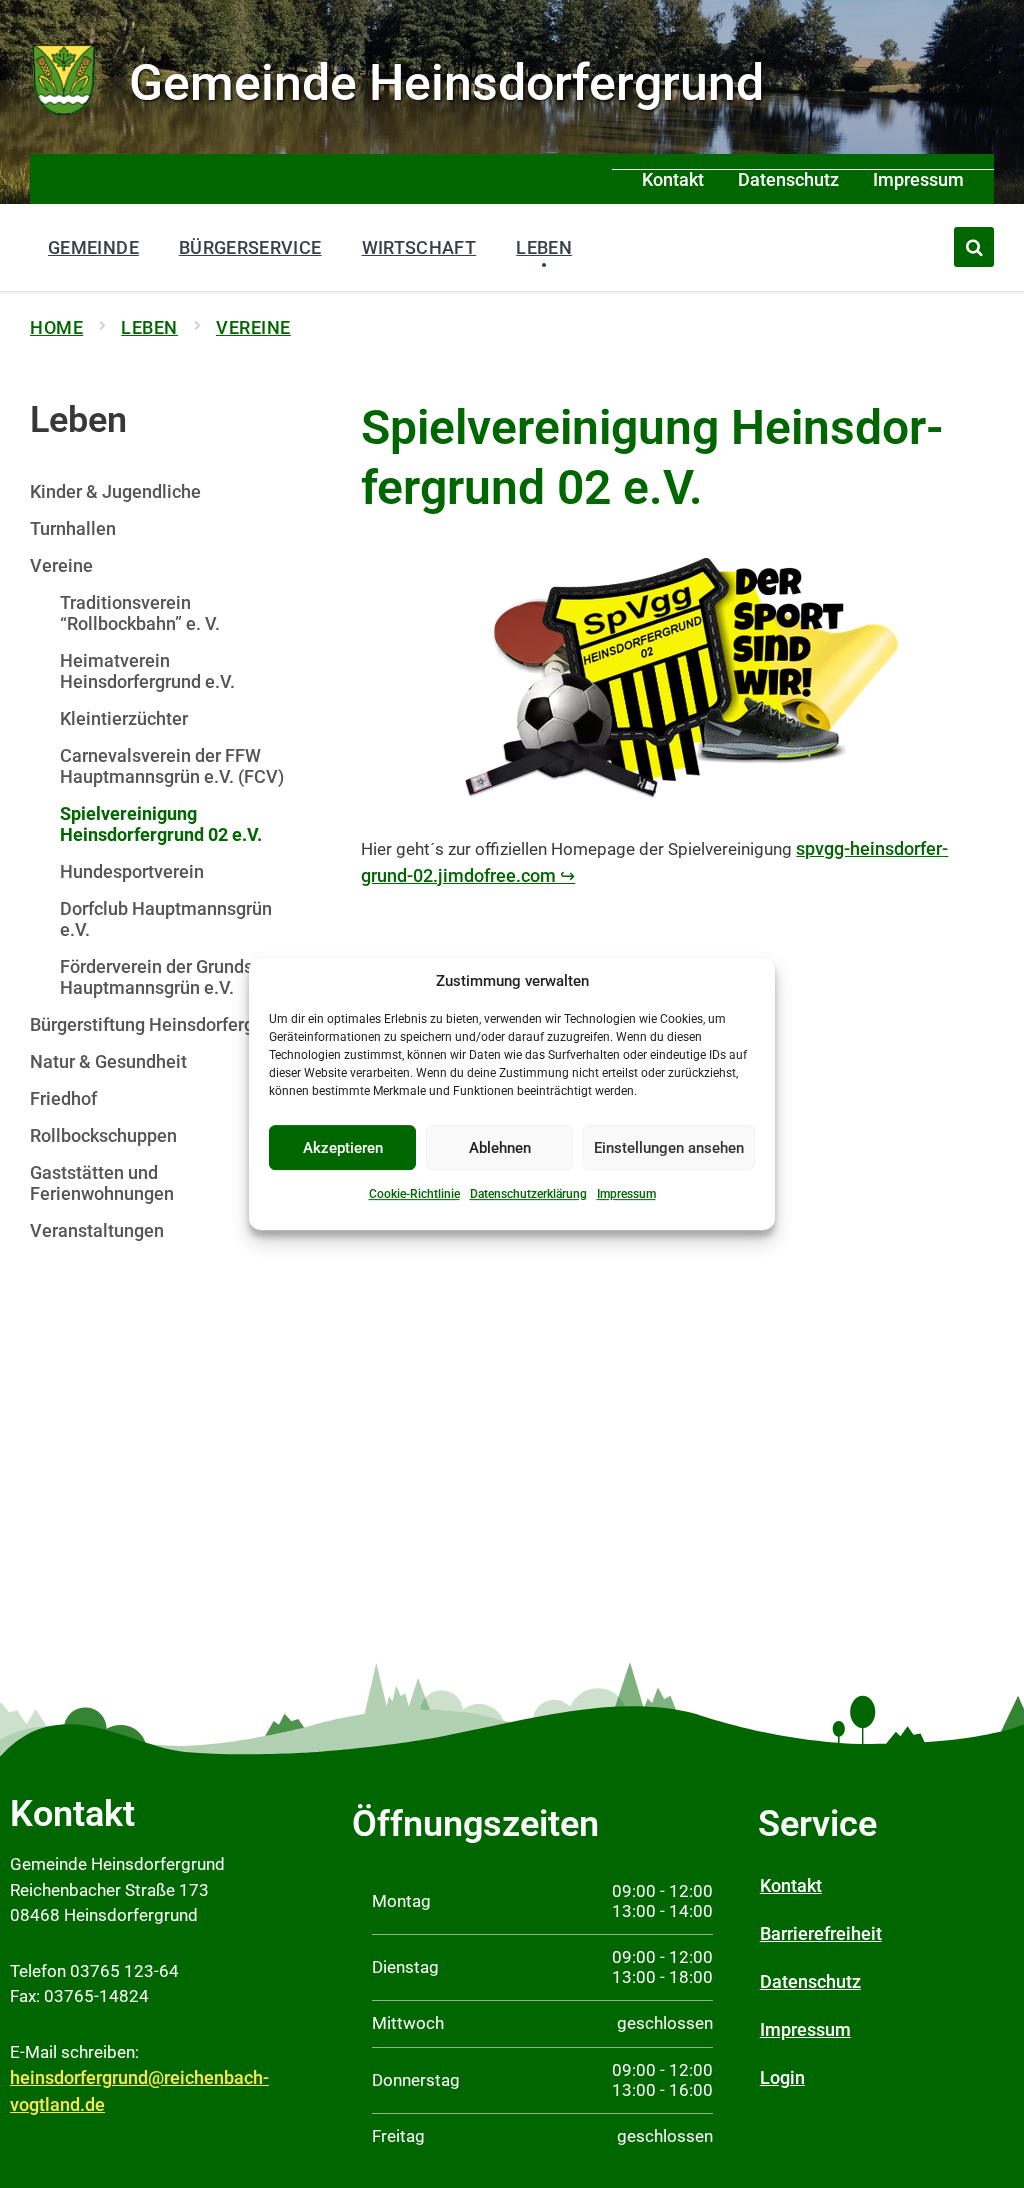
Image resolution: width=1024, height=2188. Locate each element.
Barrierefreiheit (821, 1933)
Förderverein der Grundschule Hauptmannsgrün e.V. (178, 977)
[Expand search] (974, 247)
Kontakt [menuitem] (673, 179)
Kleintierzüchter (124, 718)
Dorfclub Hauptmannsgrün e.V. (166, 919)
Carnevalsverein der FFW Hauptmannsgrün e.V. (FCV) (172, 766)
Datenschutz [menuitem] (788, 179)
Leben (149, 327)
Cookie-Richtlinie (414, 1194)
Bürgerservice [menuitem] (250, 247)
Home (56, 327)
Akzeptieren (343, 1148)
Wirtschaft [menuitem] (419, 247)
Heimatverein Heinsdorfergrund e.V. (147, 671)
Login (782, 2077)
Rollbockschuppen (103, 1135)
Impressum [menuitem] (918, 179)
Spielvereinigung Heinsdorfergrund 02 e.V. (161, 824)
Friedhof (63, 1098)
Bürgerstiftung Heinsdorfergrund (160, 1024)
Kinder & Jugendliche (115, 491)
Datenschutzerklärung (528, 1194)
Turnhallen (73, 528)
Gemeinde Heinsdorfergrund (446, 83)
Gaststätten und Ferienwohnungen (102, 1183)
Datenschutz (810, 1981)
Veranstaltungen (97, 1230)
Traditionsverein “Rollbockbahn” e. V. (140, 613)
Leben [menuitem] (544, 247)
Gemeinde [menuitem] (93, 247)
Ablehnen (500, 1148)
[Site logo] (64, 112)
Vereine (253, 327)
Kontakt (791, 1885)
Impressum (626, 1194)
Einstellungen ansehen (669, 1148)
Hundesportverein (132, 871)
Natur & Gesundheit (108, 1061)
